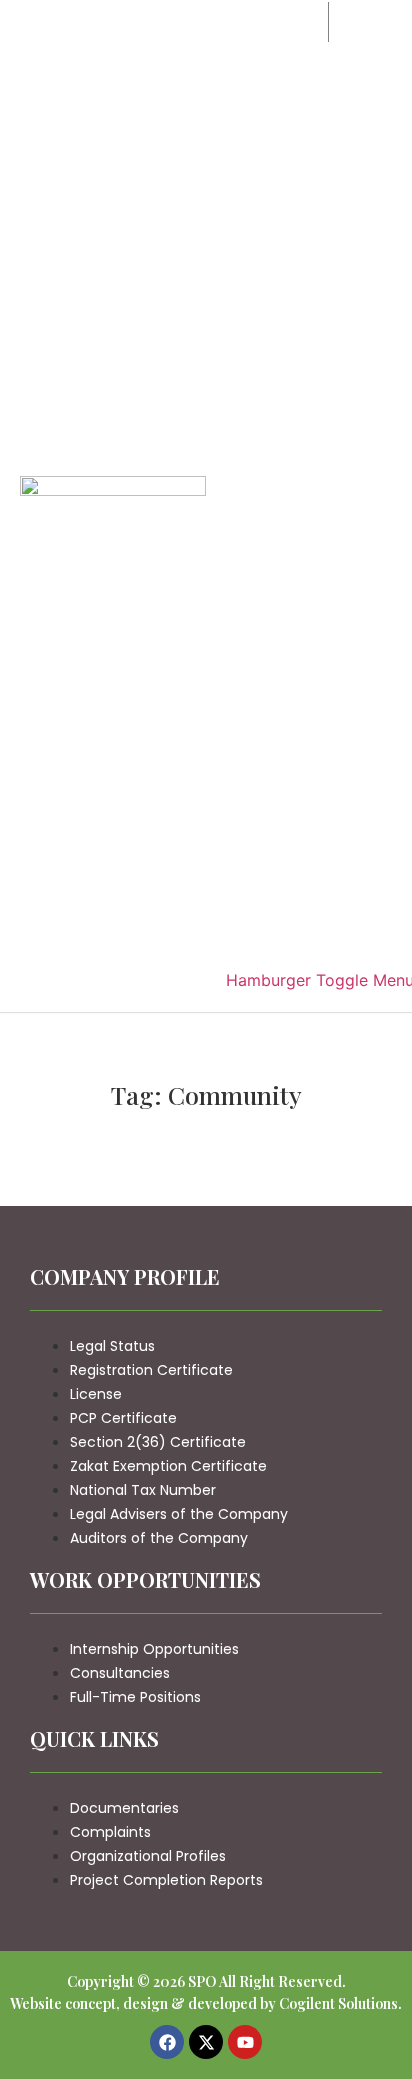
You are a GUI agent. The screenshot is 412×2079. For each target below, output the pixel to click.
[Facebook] (167, 2042)
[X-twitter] (206, 2042)
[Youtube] (245, 2042)
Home (287, 22)
